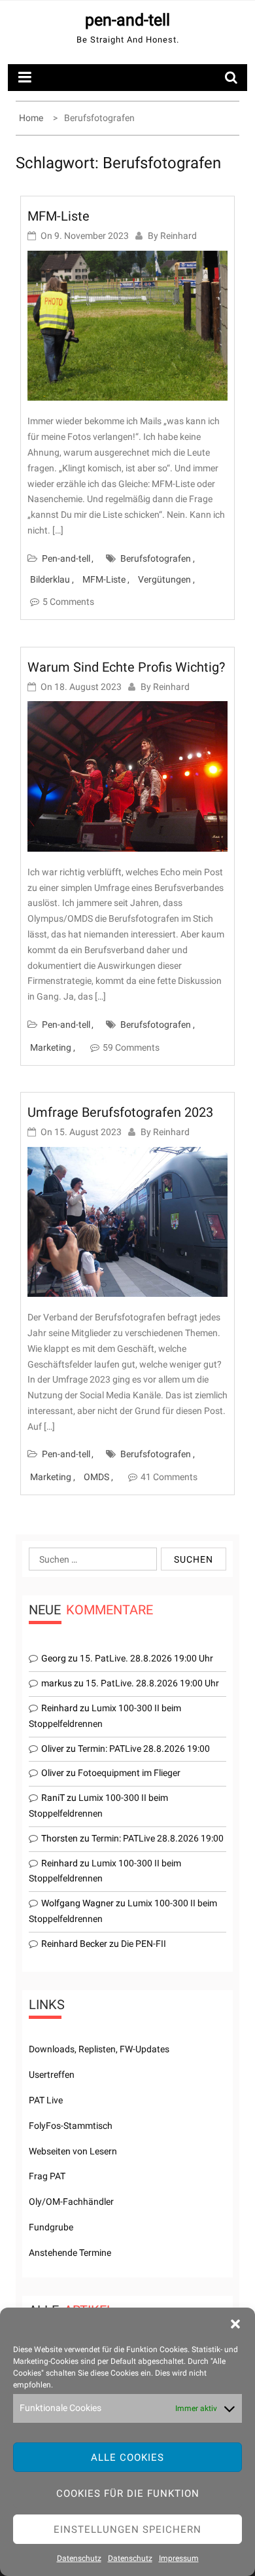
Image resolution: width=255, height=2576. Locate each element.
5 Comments (68, 602)
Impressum (179, 2558)
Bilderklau (50, 579)
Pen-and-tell (66, 558)
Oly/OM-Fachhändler (71, 2202)
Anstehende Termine (70, 2253)
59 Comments (131, 1047)
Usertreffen (52, 2075)
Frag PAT (47, 2176)
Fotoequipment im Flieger (129, 1773)
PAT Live (46, 2100)
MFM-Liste (59, 216)
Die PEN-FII (144, 1944)
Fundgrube (51, 2227)
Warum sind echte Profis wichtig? (126, 667)
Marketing (51, 1047)
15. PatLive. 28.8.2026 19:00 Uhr (146, 1658)
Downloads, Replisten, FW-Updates (99, 2049)
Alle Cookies (127, 2458)
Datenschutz (79, 2558)
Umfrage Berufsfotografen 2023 (120, 1112)
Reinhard (178, 236)
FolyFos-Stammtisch (71, 2126)
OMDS (96, 1477)
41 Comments (169, 1477)
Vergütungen (164, 579)
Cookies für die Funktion (128, 2494)
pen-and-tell (127, 20)
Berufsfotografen (156, 558)
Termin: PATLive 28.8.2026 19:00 (144, 1749)
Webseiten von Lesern (73, 2151)
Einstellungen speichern (127, 2530)
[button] (235, 2324)
